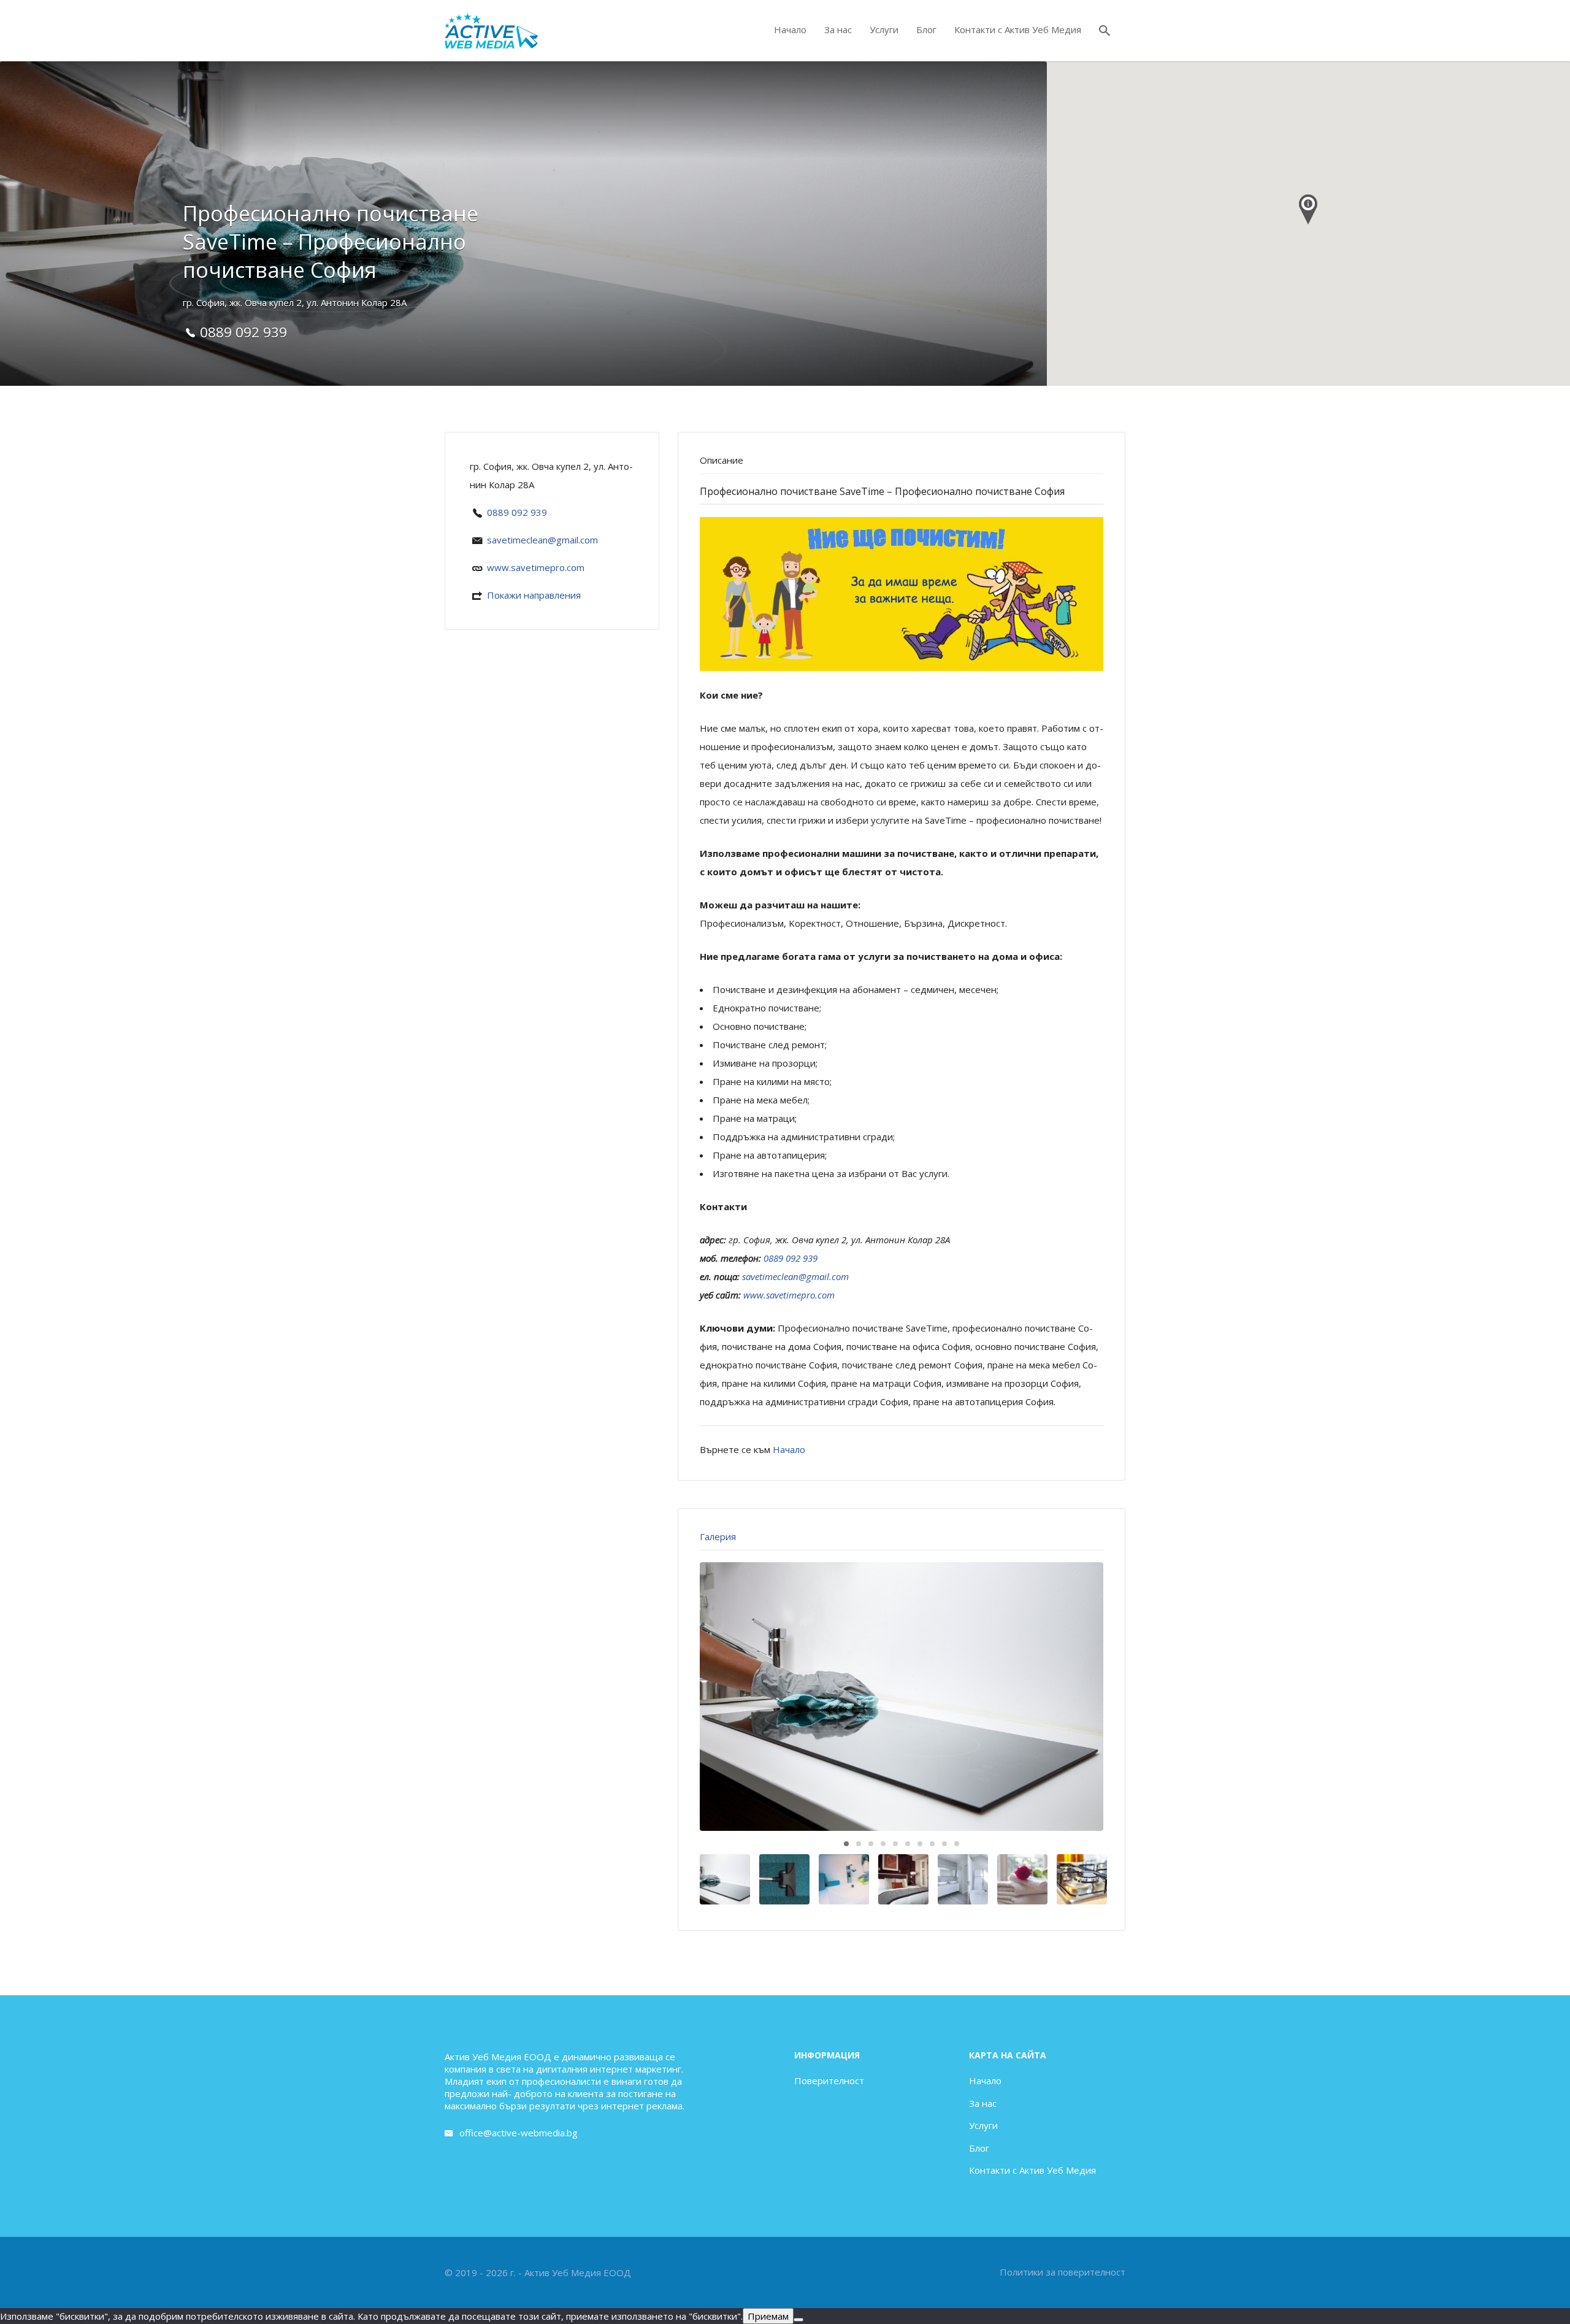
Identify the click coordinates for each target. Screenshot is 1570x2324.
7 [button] (920, 1844)
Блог (926, 29)
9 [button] (944, 1844)
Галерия (718, 1536)
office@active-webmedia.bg (519, 2133)
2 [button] (859, 1844)
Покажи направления (534, 595)
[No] (798, 2320)
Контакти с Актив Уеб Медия (1018, 29)
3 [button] (871, 1844)
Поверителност (829, 2080)
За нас (838, 29)
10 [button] (957, 1844)
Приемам (768, 2316)
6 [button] (908, 1844)
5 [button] (895, 1844)
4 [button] (883, 1844)
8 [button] (932, 1844)
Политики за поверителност (1063, 2272)
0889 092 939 (517, 512)
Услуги (884, 29)
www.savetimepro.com (536, 567)
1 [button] (846, 1844)
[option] (902, 1697)
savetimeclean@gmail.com (542, 540)
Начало (790, 29)
